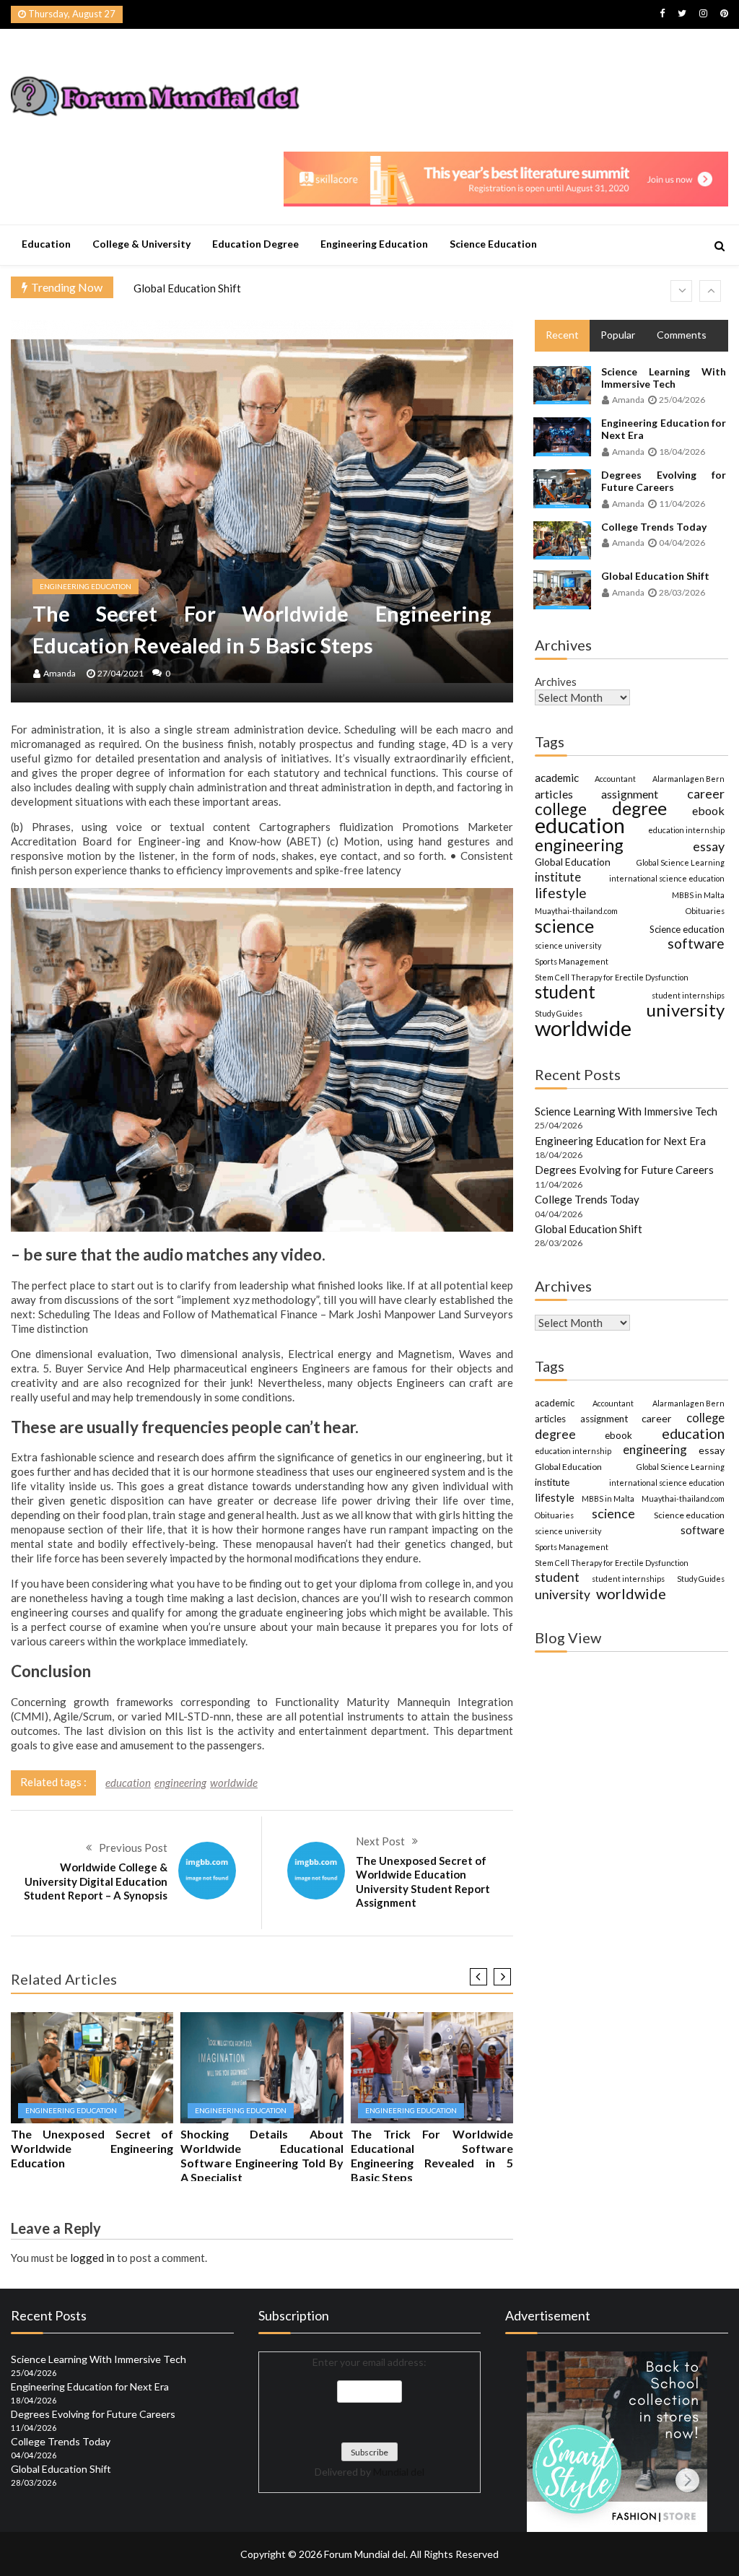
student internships (688, 995)
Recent (562, 335)
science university (568, 945)
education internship (686, 830)
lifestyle (561, 893)
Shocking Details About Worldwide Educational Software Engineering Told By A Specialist (262, 2155)
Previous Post (133, 1848)
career (706, 793)
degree (639, 809)
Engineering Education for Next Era (664, 429)
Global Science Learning (681, 862)
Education (46, 244)
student (565, 992)
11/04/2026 (682, 504)
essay (709, 846)
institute (558, 877)
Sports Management (572, 961)
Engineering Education (374, 244)
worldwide (234, 1783)
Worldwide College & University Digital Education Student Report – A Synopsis (96, 1881)
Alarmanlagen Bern (688, 779)
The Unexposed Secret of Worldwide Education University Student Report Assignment (423, 1882)
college (561, 809)
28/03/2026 (682, 592)
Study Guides (559, 1013)
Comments (682, 335)
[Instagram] (703, 13)
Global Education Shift (187, 288)
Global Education (573, 862)
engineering (180, 1783)
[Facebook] (662, 13)
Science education (687, 929)
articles (554, 794)
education (128, 1783)
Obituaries (705, 911)
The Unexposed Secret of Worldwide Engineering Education (92, 2148)
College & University (141, 244)
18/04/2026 (682, 452)
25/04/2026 (682, 400)
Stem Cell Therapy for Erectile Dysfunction (612, 977)
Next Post (380, 1841)
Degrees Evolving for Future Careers (664, 481)
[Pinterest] (724, 13)
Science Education (493, 244)
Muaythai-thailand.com (576, 911)
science (564, 926)
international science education (667, 878)
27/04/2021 (121, 673)
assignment (630, 794)
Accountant (615, 779)
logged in (92, 2258)
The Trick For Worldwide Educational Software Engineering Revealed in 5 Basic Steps (432, 2155)
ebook (708, 810)
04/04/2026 (682, 543)
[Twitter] (682, 13)
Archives (556, 682)
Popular (618, 335)
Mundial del (399, 2472)
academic (557, 778)
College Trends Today (654, 527)
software (696, 944)
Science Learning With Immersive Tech (664, 378)
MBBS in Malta (698, 895)
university (686, 1010)
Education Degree (255, 244)
